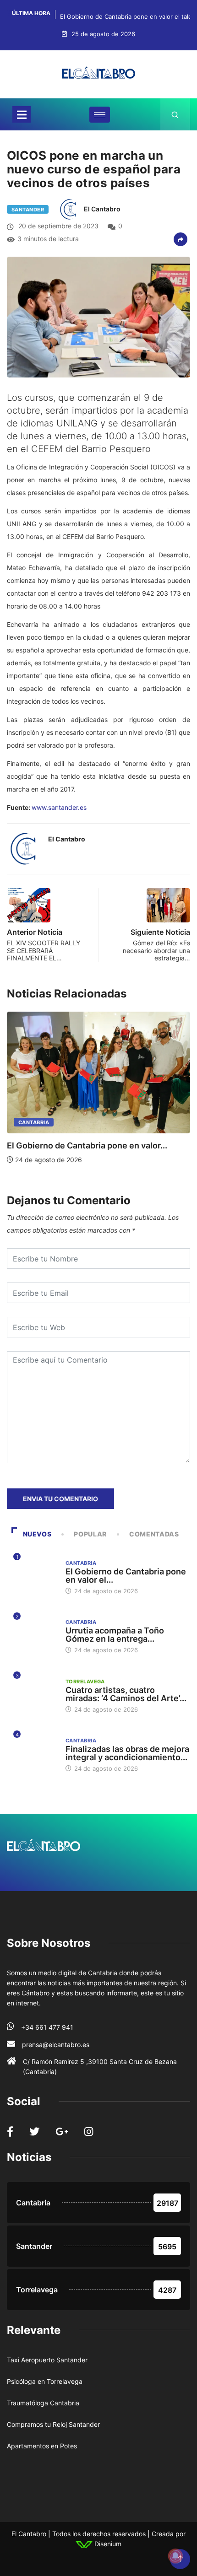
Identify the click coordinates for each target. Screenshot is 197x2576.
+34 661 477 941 (47, 2027)
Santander (28, 210)
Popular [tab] (90, 1534)
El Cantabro (102, 209)
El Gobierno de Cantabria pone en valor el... (126, 1576)
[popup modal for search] (175, 114)
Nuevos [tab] (37, 1534)
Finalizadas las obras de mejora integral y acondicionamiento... (127, 1753)
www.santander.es (59, 807)
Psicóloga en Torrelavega (45, 2381)
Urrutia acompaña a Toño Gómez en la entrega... (115, 1635)
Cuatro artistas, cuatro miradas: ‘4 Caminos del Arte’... (126, 1694)
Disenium (107, 2544)
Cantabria (34, 1122)
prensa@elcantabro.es (56, 2045)
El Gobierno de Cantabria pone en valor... (87, 1145)
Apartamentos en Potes (42, 2446)
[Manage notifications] (175, 2556)
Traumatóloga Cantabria (43, 2403)
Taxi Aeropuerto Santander (47, 2360)
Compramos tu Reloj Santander (53, 2424)
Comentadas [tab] (154, 1534)
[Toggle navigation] (22, 114)
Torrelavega (85, 1681)
